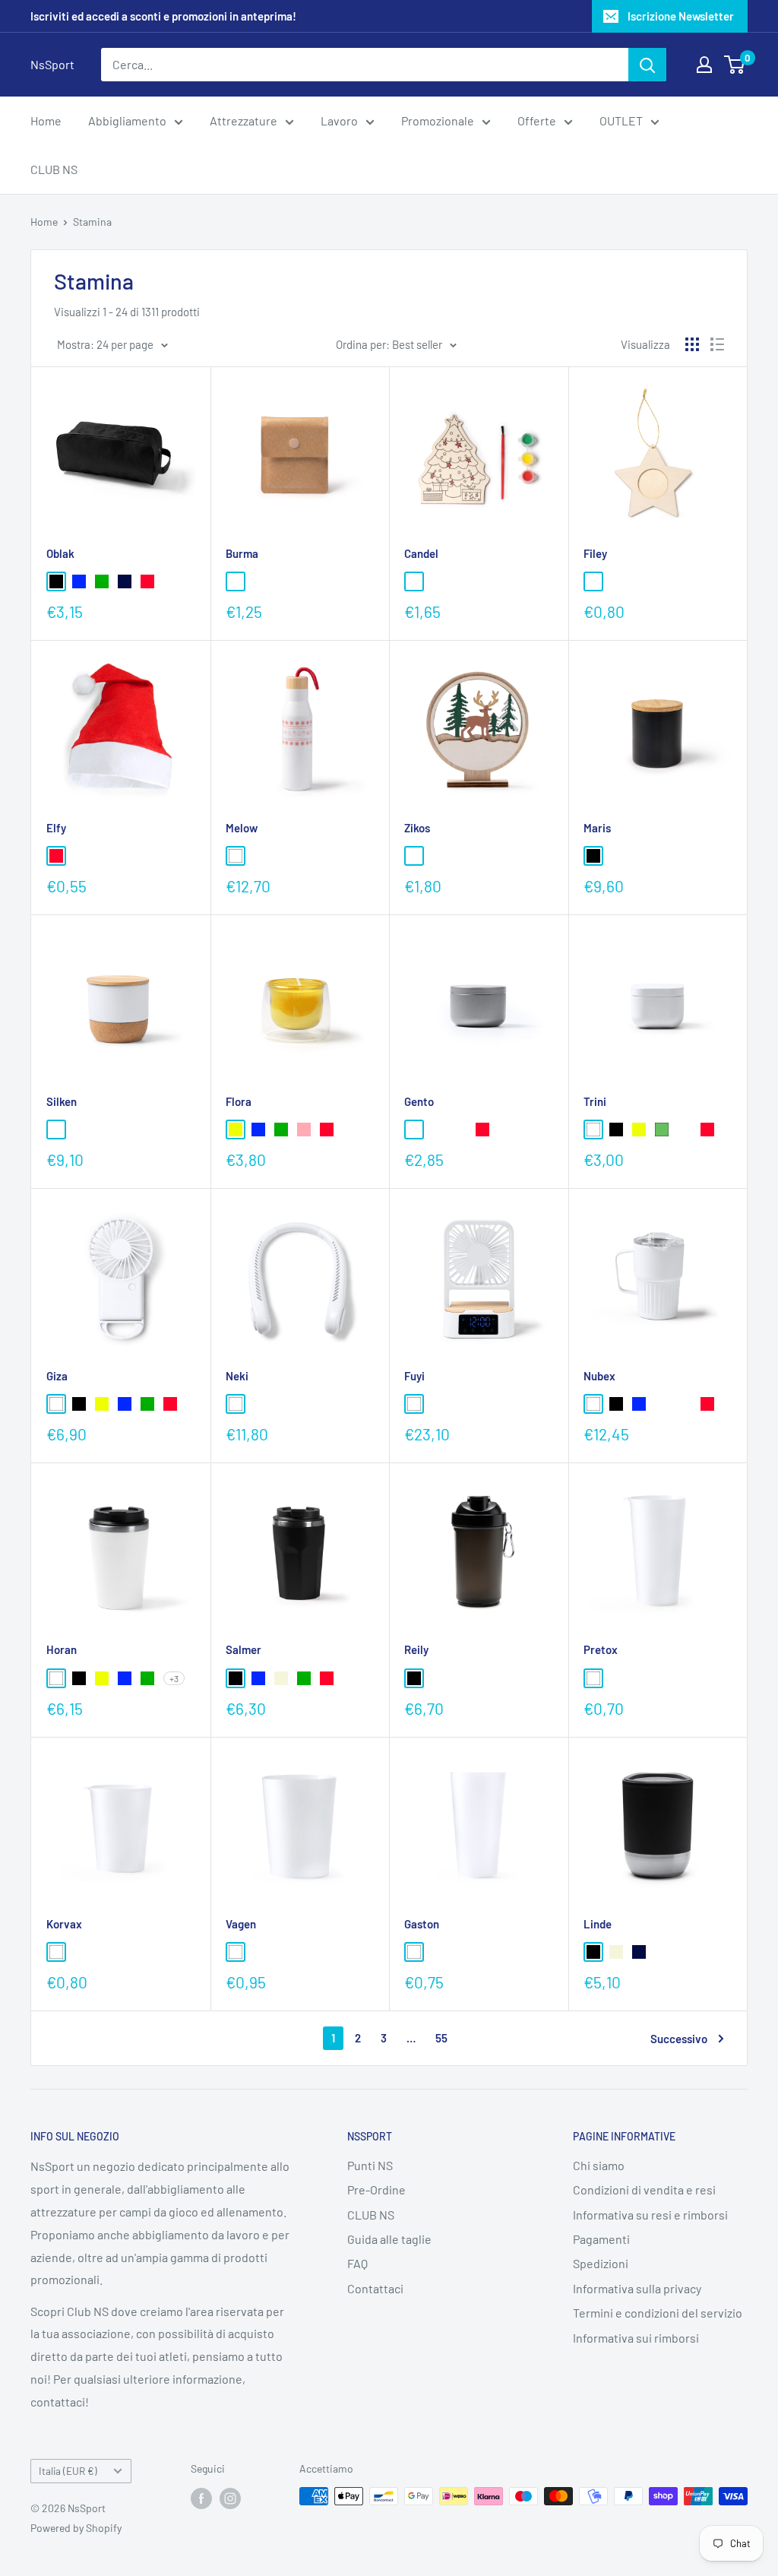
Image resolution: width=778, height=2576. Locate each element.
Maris (597, 828)
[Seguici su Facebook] (201, 2498)
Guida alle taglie (389, 2239)
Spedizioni (601, 2263)
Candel (421, 553)
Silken (62, 1101)
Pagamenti (601, 2239)
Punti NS (370, 2165)
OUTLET (621, 120)
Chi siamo (599, 2165)
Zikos (417, 828)
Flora (239, 1101)
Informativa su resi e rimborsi (650, 2215)
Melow (242, 828)
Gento (419, 1101)
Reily (416, 1649)
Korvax (64, 1924)
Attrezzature (244, 120)
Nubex (599, 1376)
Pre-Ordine (376, 2189)
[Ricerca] (647, 65)
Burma (242, 553)
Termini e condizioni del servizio (658, 2313)
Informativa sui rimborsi (636, 2338)
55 (441, 2038)
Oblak (60, 553)
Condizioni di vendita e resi (644, 2189)
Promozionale (438, 120)
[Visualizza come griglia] (692, 344)
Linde (598, 1924)
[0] (735, 65)
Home (46, 120)
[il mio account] (704, 65)
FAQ (357, 2263)
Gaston (422, 1924)
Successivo (679, 2039)
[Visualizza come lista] (717, 344)
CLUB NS (54, 169)
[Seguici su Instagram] (230, 2498)
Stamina (92, 222)
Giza (57, 1376)
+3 (174, 1678)
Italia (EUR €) (68, 2471)
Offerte (537, 120)
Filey (595, 553)
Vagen (241, 1924)
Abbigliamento (127, 120)
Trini (595, 1101)
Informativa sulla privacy (637, 2288)
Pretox (601, 1649)
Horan (62, 1649)
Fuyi (414, 1376)
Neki (237, 1376)
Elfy (56, 828)
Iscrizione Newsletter (681, 16)
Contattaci (375, 2288)
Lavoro (339, 120)
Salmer (244, 1649)
